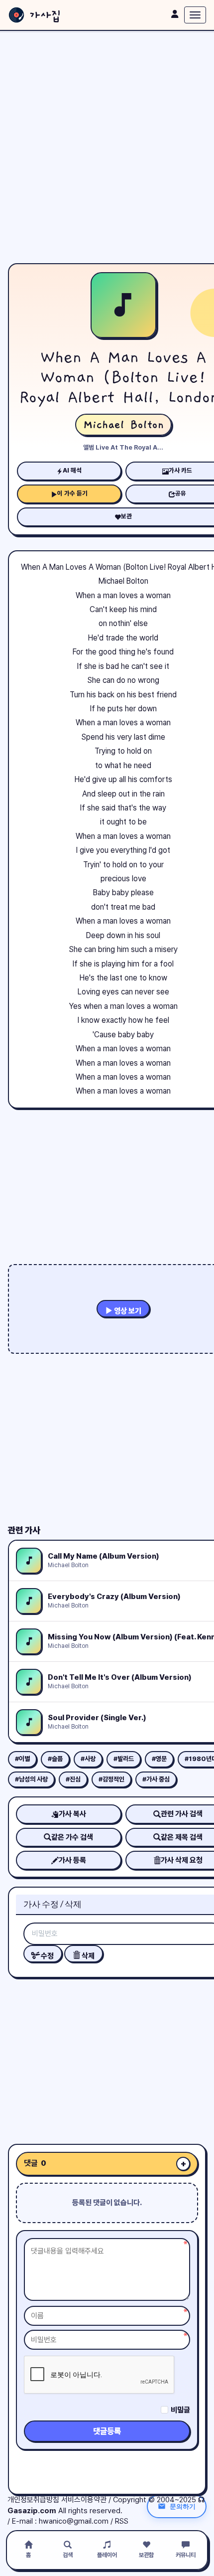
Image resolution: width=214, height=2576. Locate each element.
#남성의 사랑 (31, 1779)
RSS (122, 2521)
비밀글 (180, 2410)
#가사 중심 (156, 1779)
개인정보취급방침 (33, 2500)
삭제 (87, 1956)
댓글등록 (107, 2431)
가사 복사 (72, 1814)
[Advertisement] (107, 147)
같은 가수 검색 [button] (72, 1837)
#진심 (73, 1779)
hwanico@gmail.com (74, 2521)
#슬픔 (55, 1759)
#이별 (22, 1759)
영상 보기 (127, 1311)
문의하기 (183, 2506)
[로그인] (175, 14)
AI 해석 (72, 470)
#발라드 (124, 1759)
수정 (47, 1956)
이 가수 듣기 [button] (72, 493)
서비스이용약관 (84, 2500)
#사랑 (88, 1759)
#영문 (159, 1759)
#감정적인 (111, 1779)
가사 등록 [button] (72, 1860)
